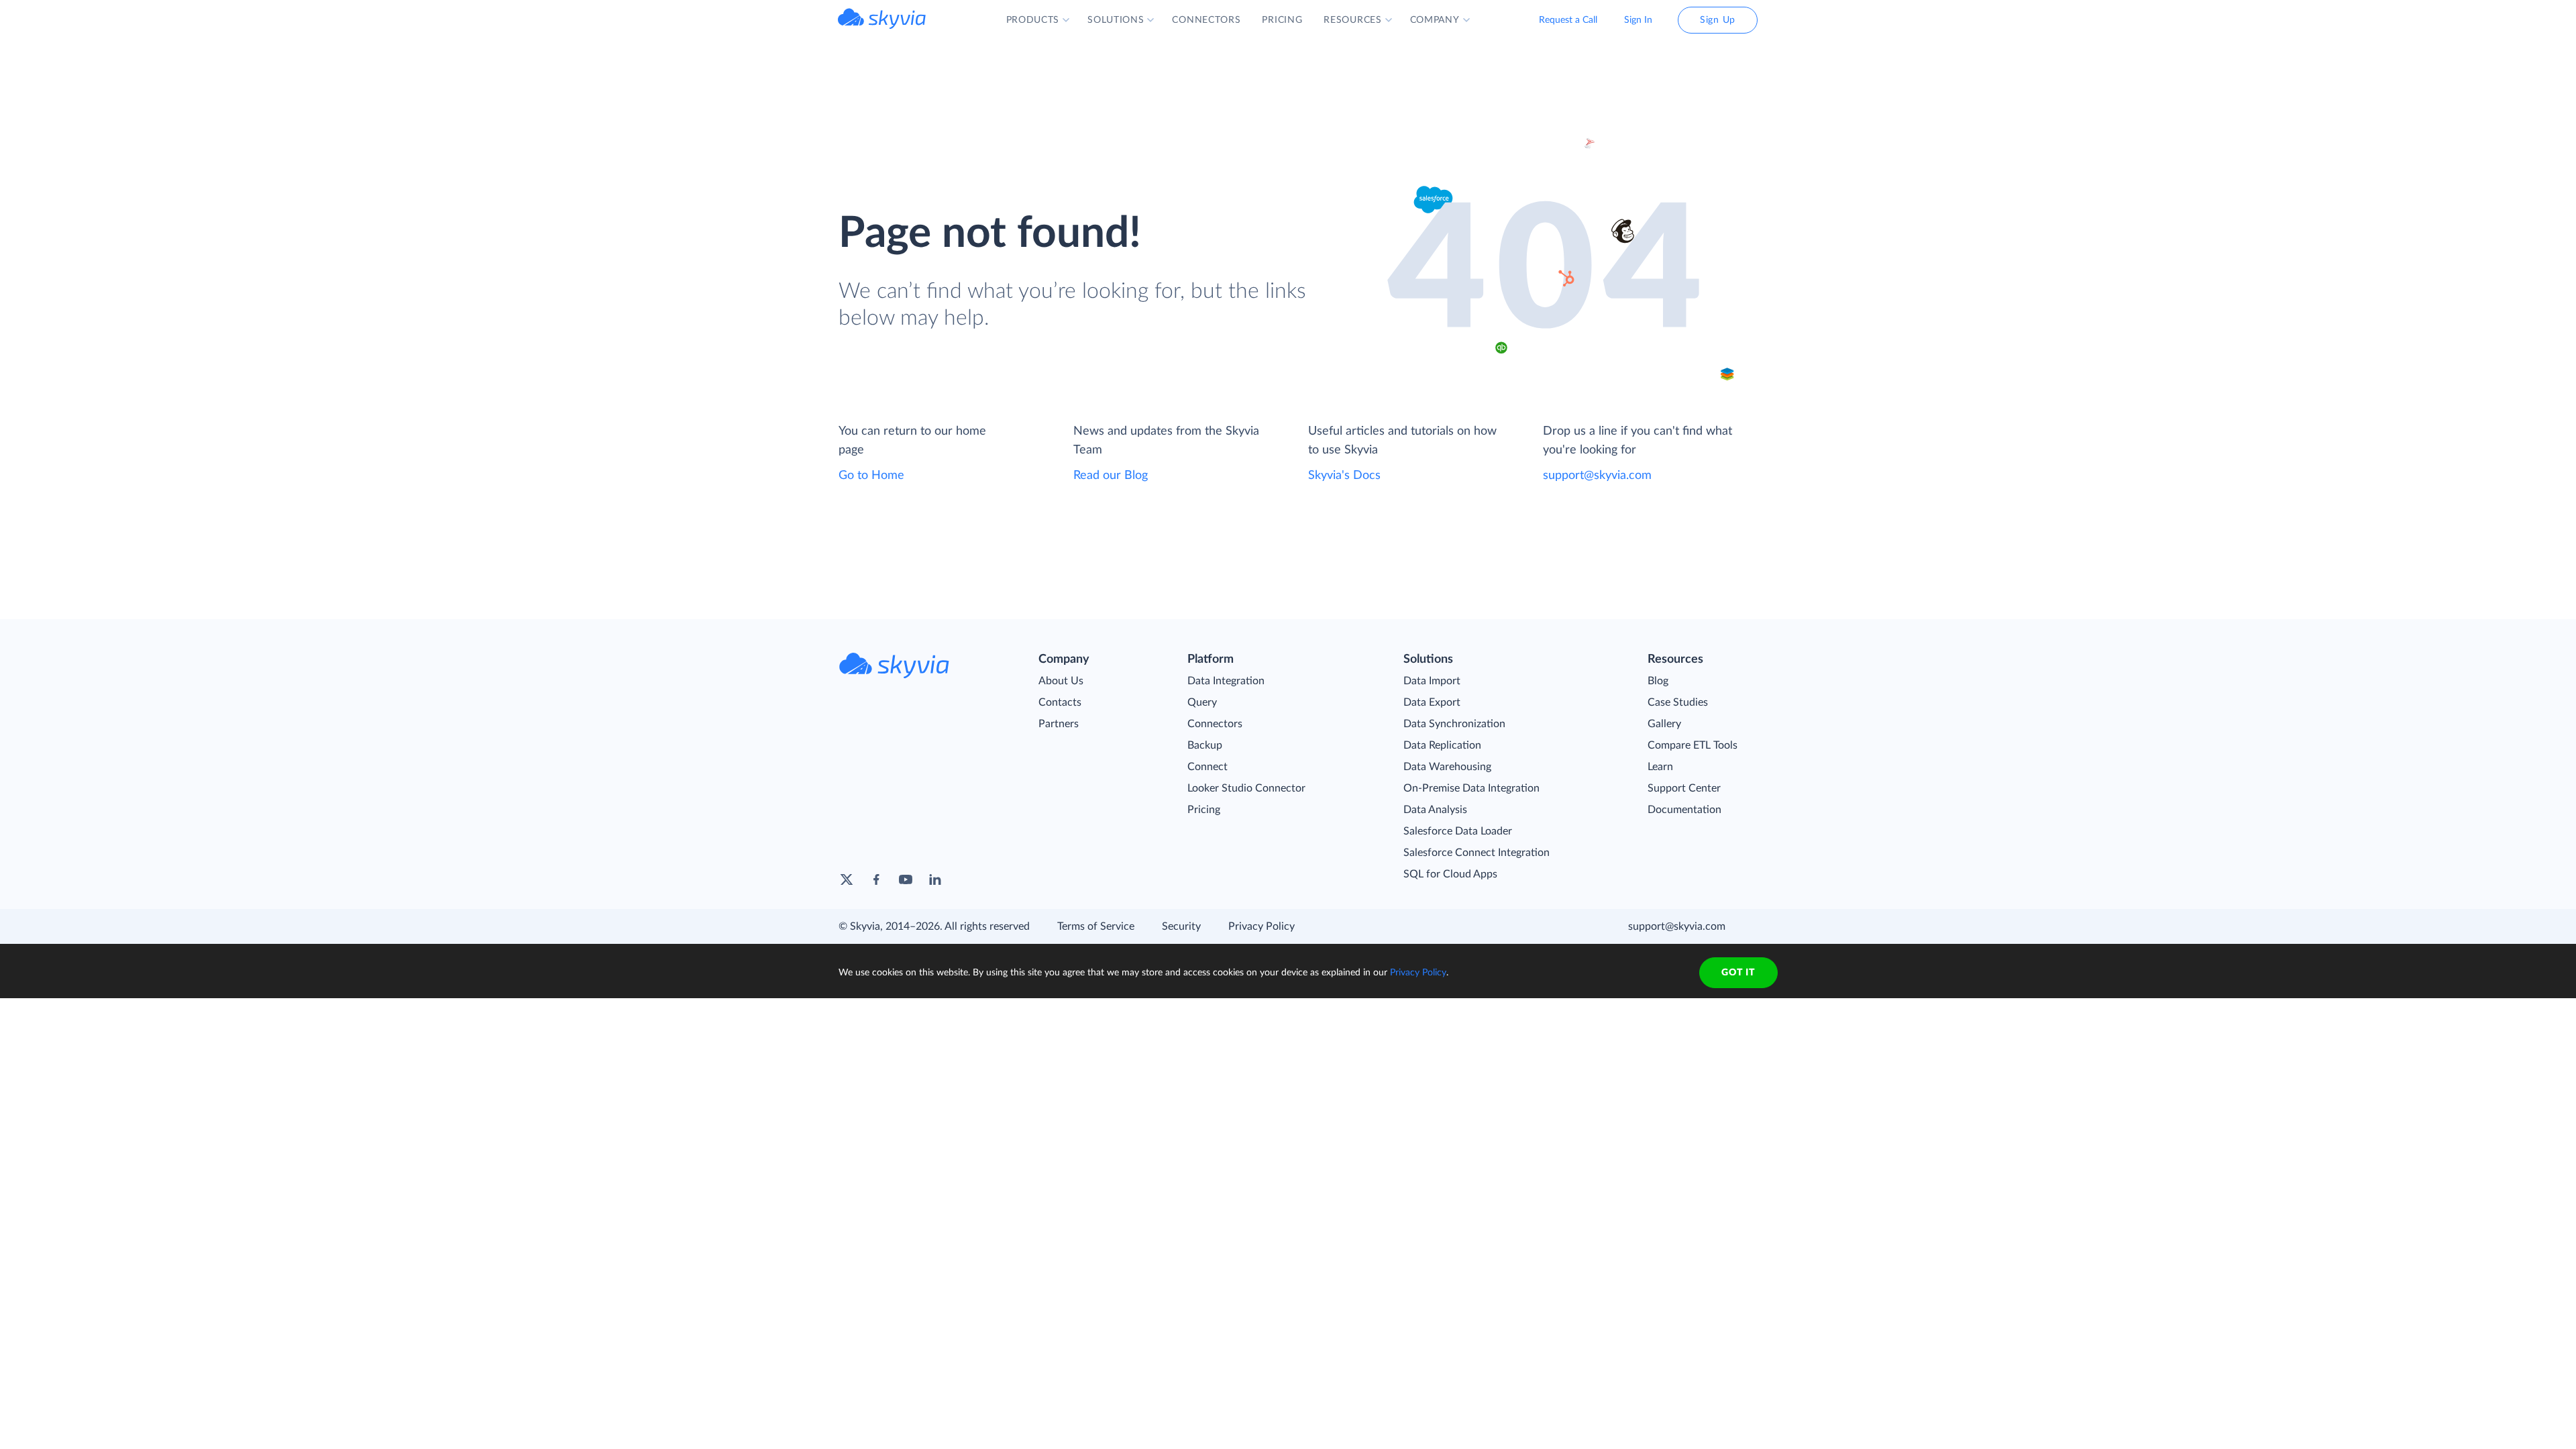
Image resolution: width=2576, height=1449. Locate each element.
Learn (1660, 767)
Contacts (1060, 702)
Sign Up (1718, 20)
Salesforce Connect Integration (1477, 853)
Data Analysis (1435, 810)
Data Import (1432, 681)
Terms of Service (1096, 926)
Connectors (1215, 724)
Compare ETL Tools (1693, 745)
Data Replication (1442, 745)
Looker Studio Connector (1246, 788)
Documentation (1684, 810)
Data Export (1432, 702)
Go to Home (871, 476)
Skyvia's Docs (1344, 476)
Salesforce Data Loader (1458, 831)
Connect (1207, 767)
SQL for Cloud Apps (1450, 874)
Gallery (1664, 724)
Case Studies (1678, 702)
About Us (1061, 681)
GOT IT (1738, 973)
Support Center (1684, 788)
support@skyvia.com (1597, 476)
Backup (1205, 745)
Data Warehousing (1447, 767)
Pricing (1204, 810)
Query (1202, 702)
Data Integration (1226, 681)
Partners (1059, 724)
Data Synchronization (1454, 724)
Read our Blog (1111, 476)
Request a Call (1568, 20)
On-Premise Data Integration (1471, 788)
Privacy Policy (1262, 926)
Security (1181, 926)
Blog (1658, 681)
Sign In (1638, 20)
